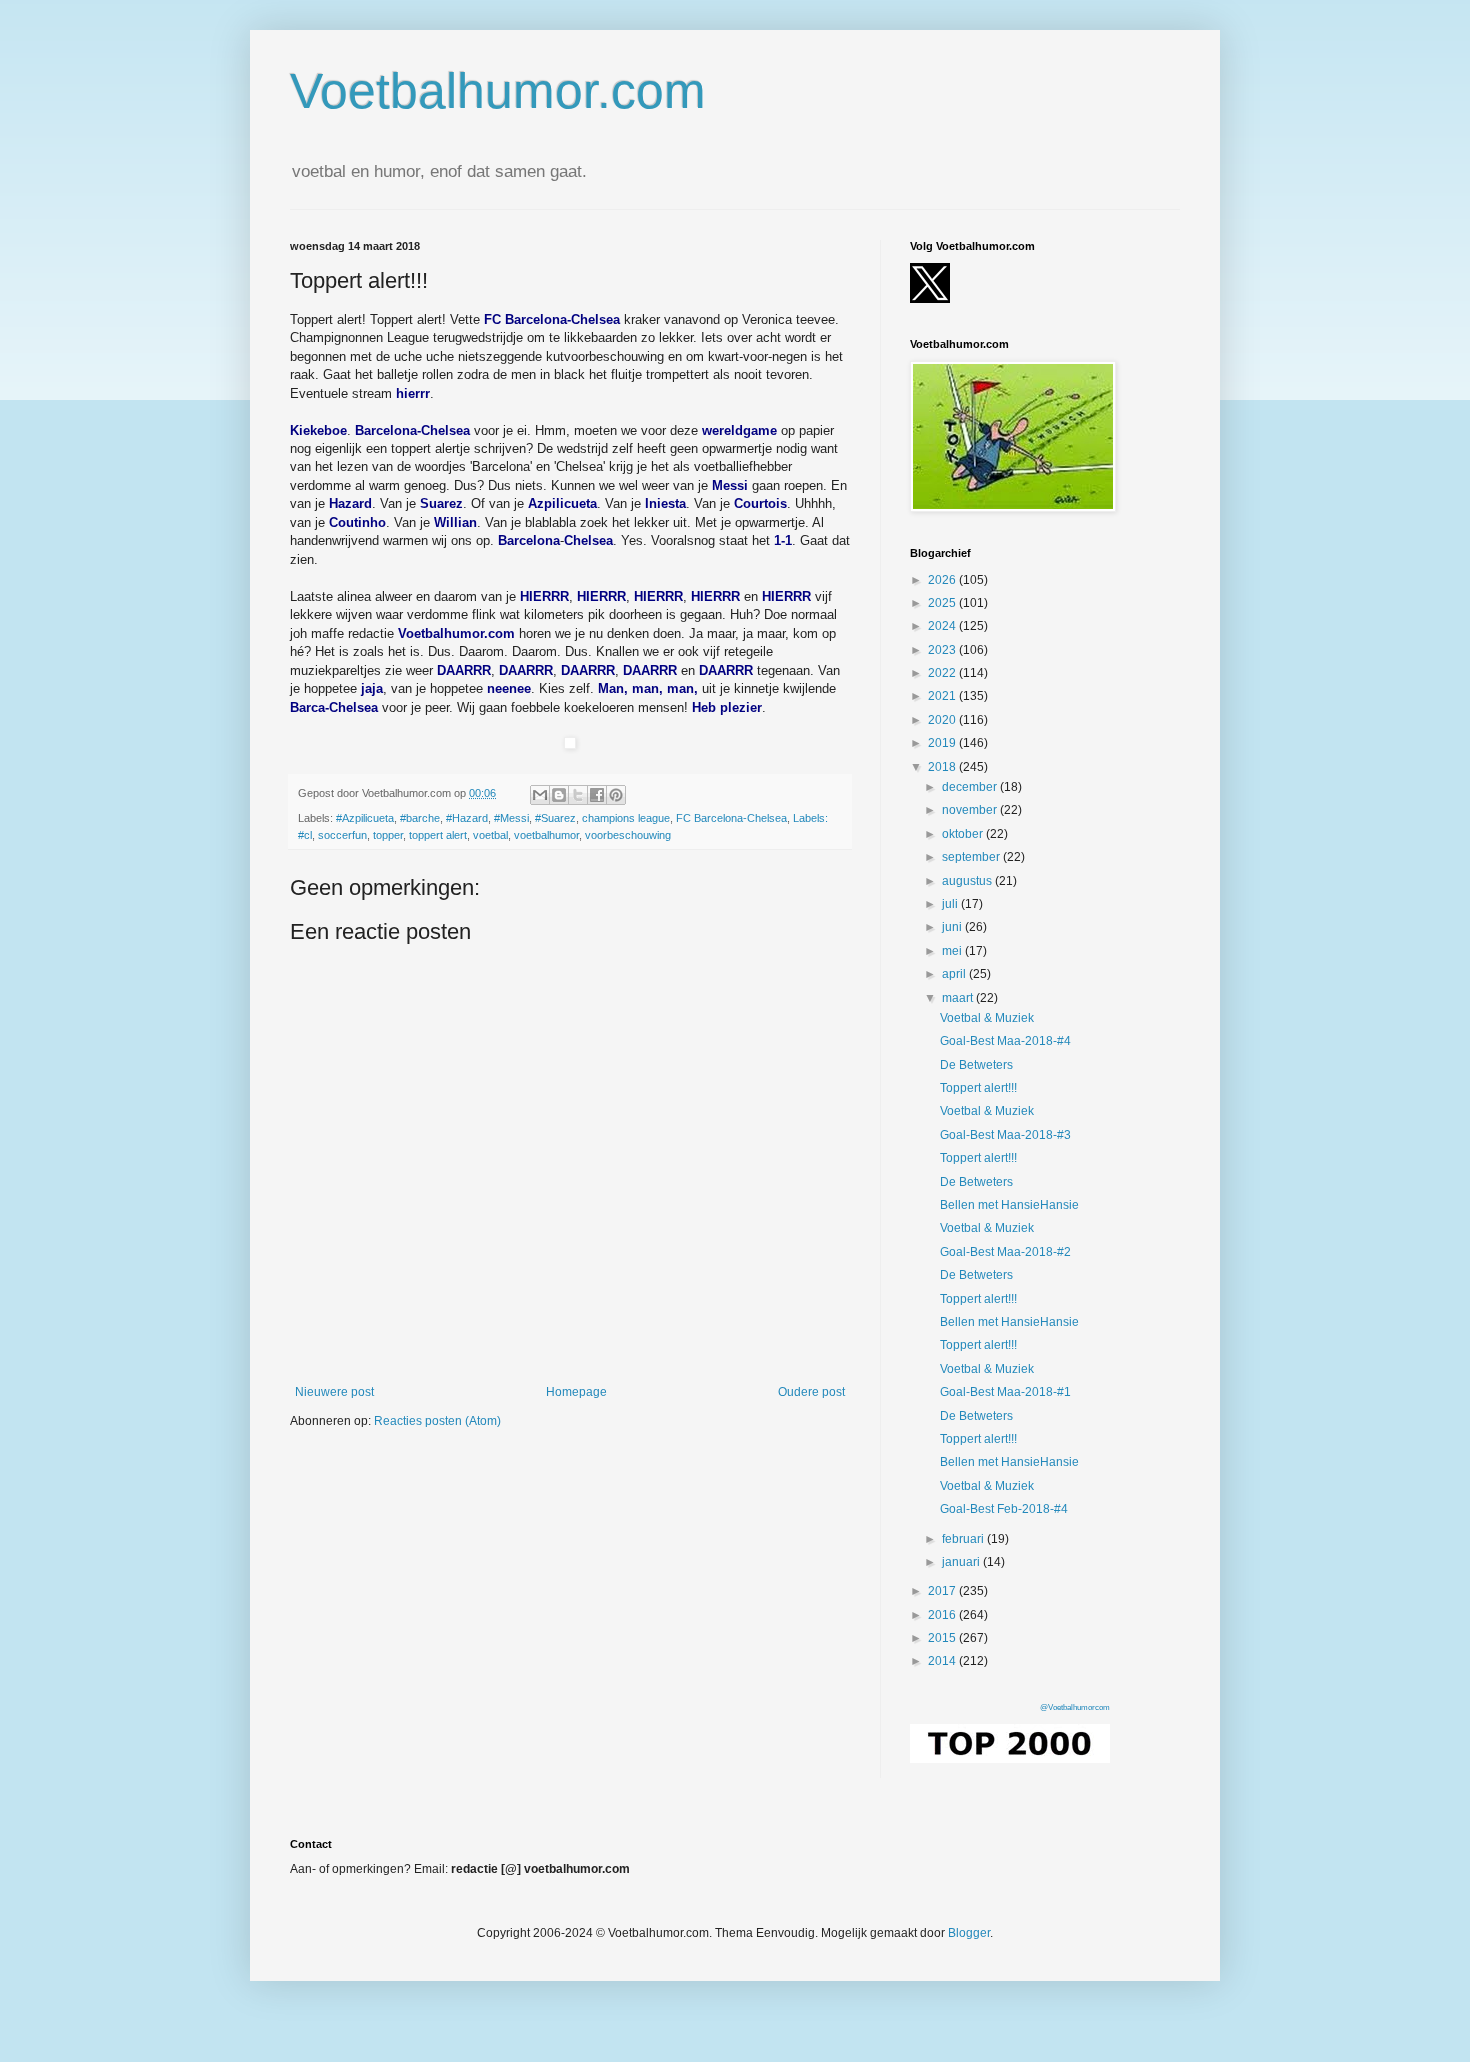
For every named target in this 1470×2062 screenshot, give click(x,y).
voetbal (490, 835)
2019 (943, 743)
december (971, 787)
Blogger (969, 1933)
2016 (943, 1615)
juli (951, 904)
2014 (943, 1661)
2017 (943, 1591)
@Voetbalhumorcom (1075, 1707)
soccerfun (342, 835)
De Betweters (976, 1065)
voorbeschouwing (628, 835)
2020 (943, 720)
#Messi (511, 818)
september (972, 857)
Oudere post (811, 1392)
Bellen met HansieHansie (1009, 1205)
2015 (943, 1638)
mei (953, 951)
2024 (943, 626)
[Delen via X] (578, 795)
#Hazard (467, 818)
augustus (968, 881)
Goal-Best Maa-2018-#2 (1005, 1252)
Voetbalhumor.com (498, 91)
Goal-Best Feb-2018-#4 (1004, 1509)
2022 (943, 673)
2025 (943, 603)
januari (962, 1562)
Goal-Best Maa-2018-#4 (1005, 1041)
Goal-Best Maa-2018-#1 (1005, 1392)
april (955, 974)
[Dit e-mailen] (540, 795)
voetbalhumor (546, 835)
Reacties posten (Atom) (437, 1421)
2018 (943, 767)
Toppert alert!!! (978, 1088)
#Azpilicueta (365, 818)
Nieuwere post (334, 1392)
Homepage (576, 1392)
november (971, 810)
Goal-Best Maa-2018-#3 (1005, 1135)
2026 (943, 580)
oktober (964, 834)
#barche (420, 818)
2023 (943, 650)
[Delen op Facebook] (597, 795)
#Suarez (555, 818)
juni (953, 927)
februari (964, 1539)
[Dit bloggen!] (559, 795)
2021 (943, 696)
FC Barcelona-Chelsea (731, 818)
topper (388, 835)
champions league (626, 818)
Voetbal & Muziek (987, 1018)
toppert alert (438, 835)
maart (959, 998)
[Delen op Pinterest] (616, 795)
